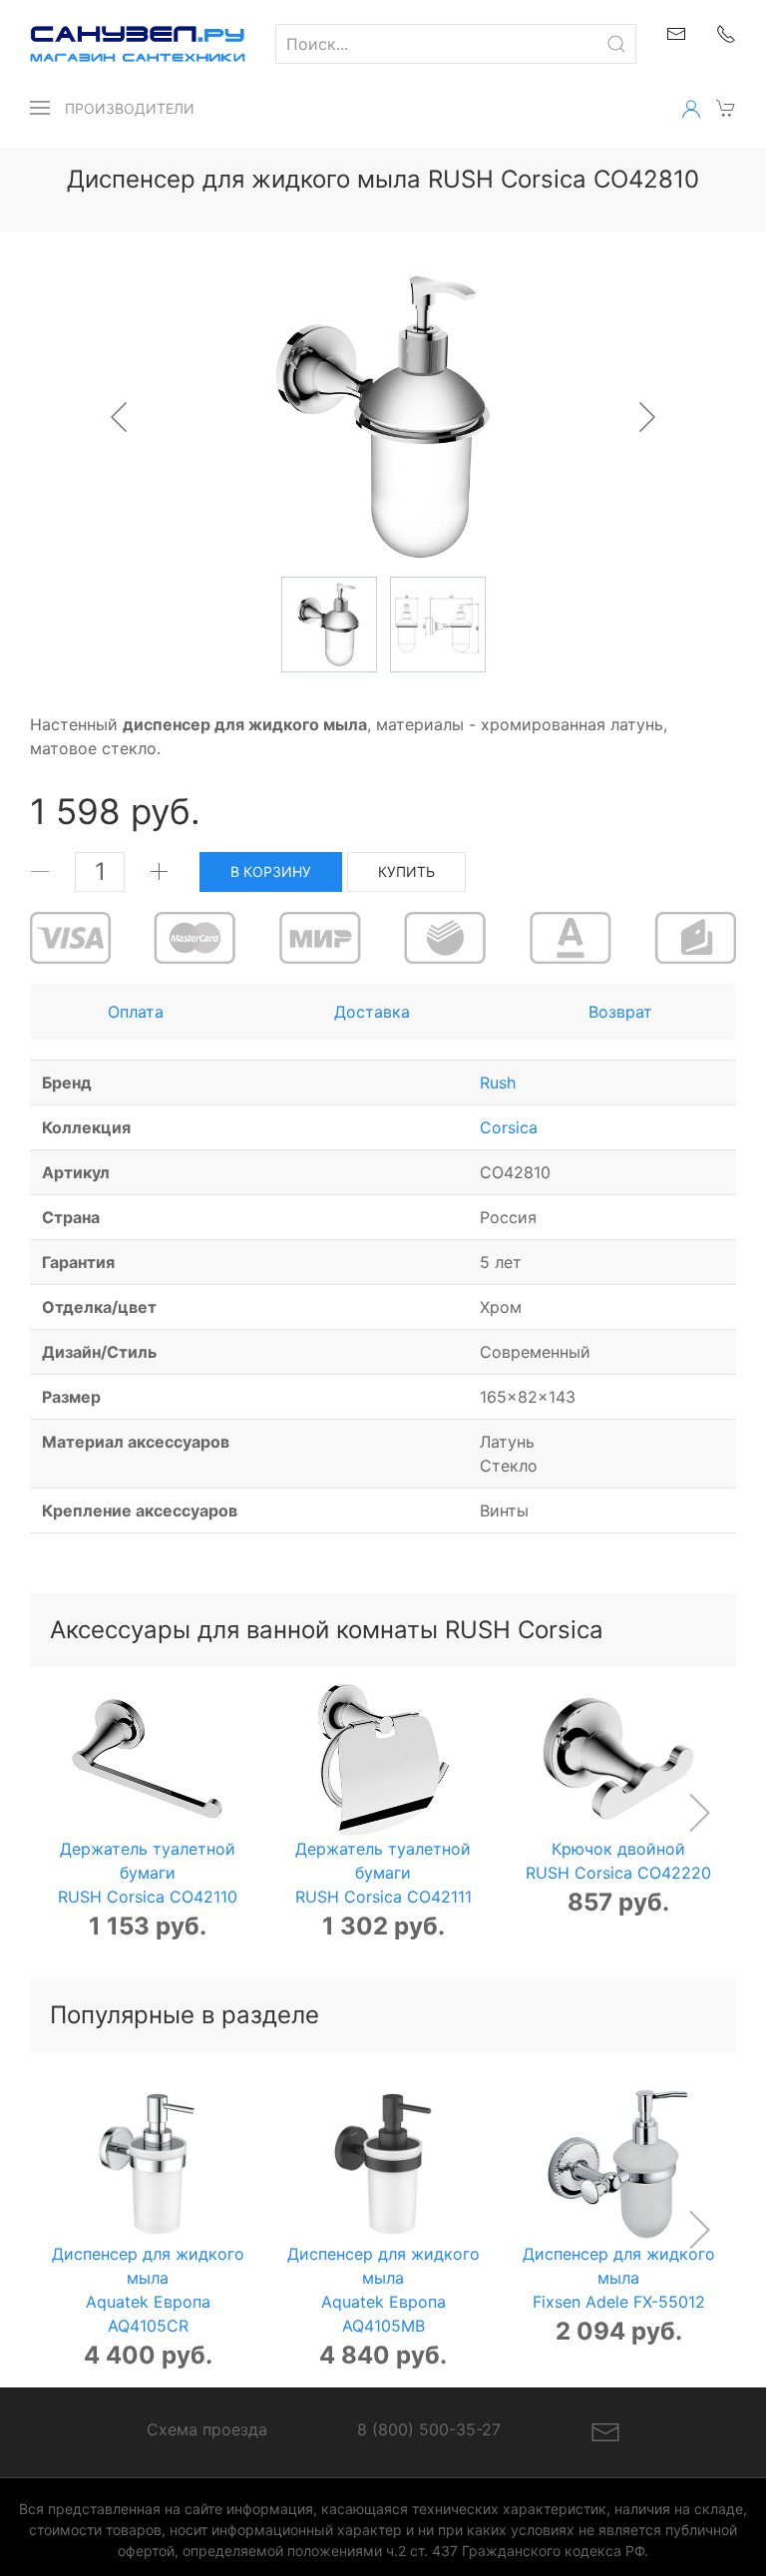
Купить (406, 871)
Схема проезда (207, 2429)
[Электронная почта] (605, 2431)
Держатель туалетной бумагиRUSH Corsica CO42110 (148, 1872)
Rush (498, 1082)
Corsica (509, 1127)
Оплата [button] (136, 1012)
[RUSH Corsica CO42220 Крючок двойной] (619, 1759)
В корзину (271, 871)
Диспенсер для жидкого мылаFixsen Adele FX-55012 (619, 2277)
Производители (130, 108)
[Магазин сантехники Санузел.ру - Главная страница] (123, 44)
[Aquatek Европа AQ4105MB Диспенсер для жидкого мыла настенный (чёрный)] (383, 2164)
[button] (40, 108)
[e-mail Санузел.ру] (676, 32)
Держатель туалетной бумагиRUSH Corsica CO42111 (383, 1872)
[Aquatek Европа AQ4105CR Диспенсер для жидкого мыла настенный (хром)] (148, 2164)
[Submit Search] (616, 44)
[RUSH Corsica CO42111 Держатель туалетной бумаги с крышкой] (383, 1759)
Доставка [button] (372, 1012)
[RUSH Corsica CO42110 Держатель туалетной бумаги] (148, 1759)
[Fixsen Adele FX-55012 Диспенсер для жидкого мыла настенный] (619, 2164)
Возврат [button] (620, 1012)
